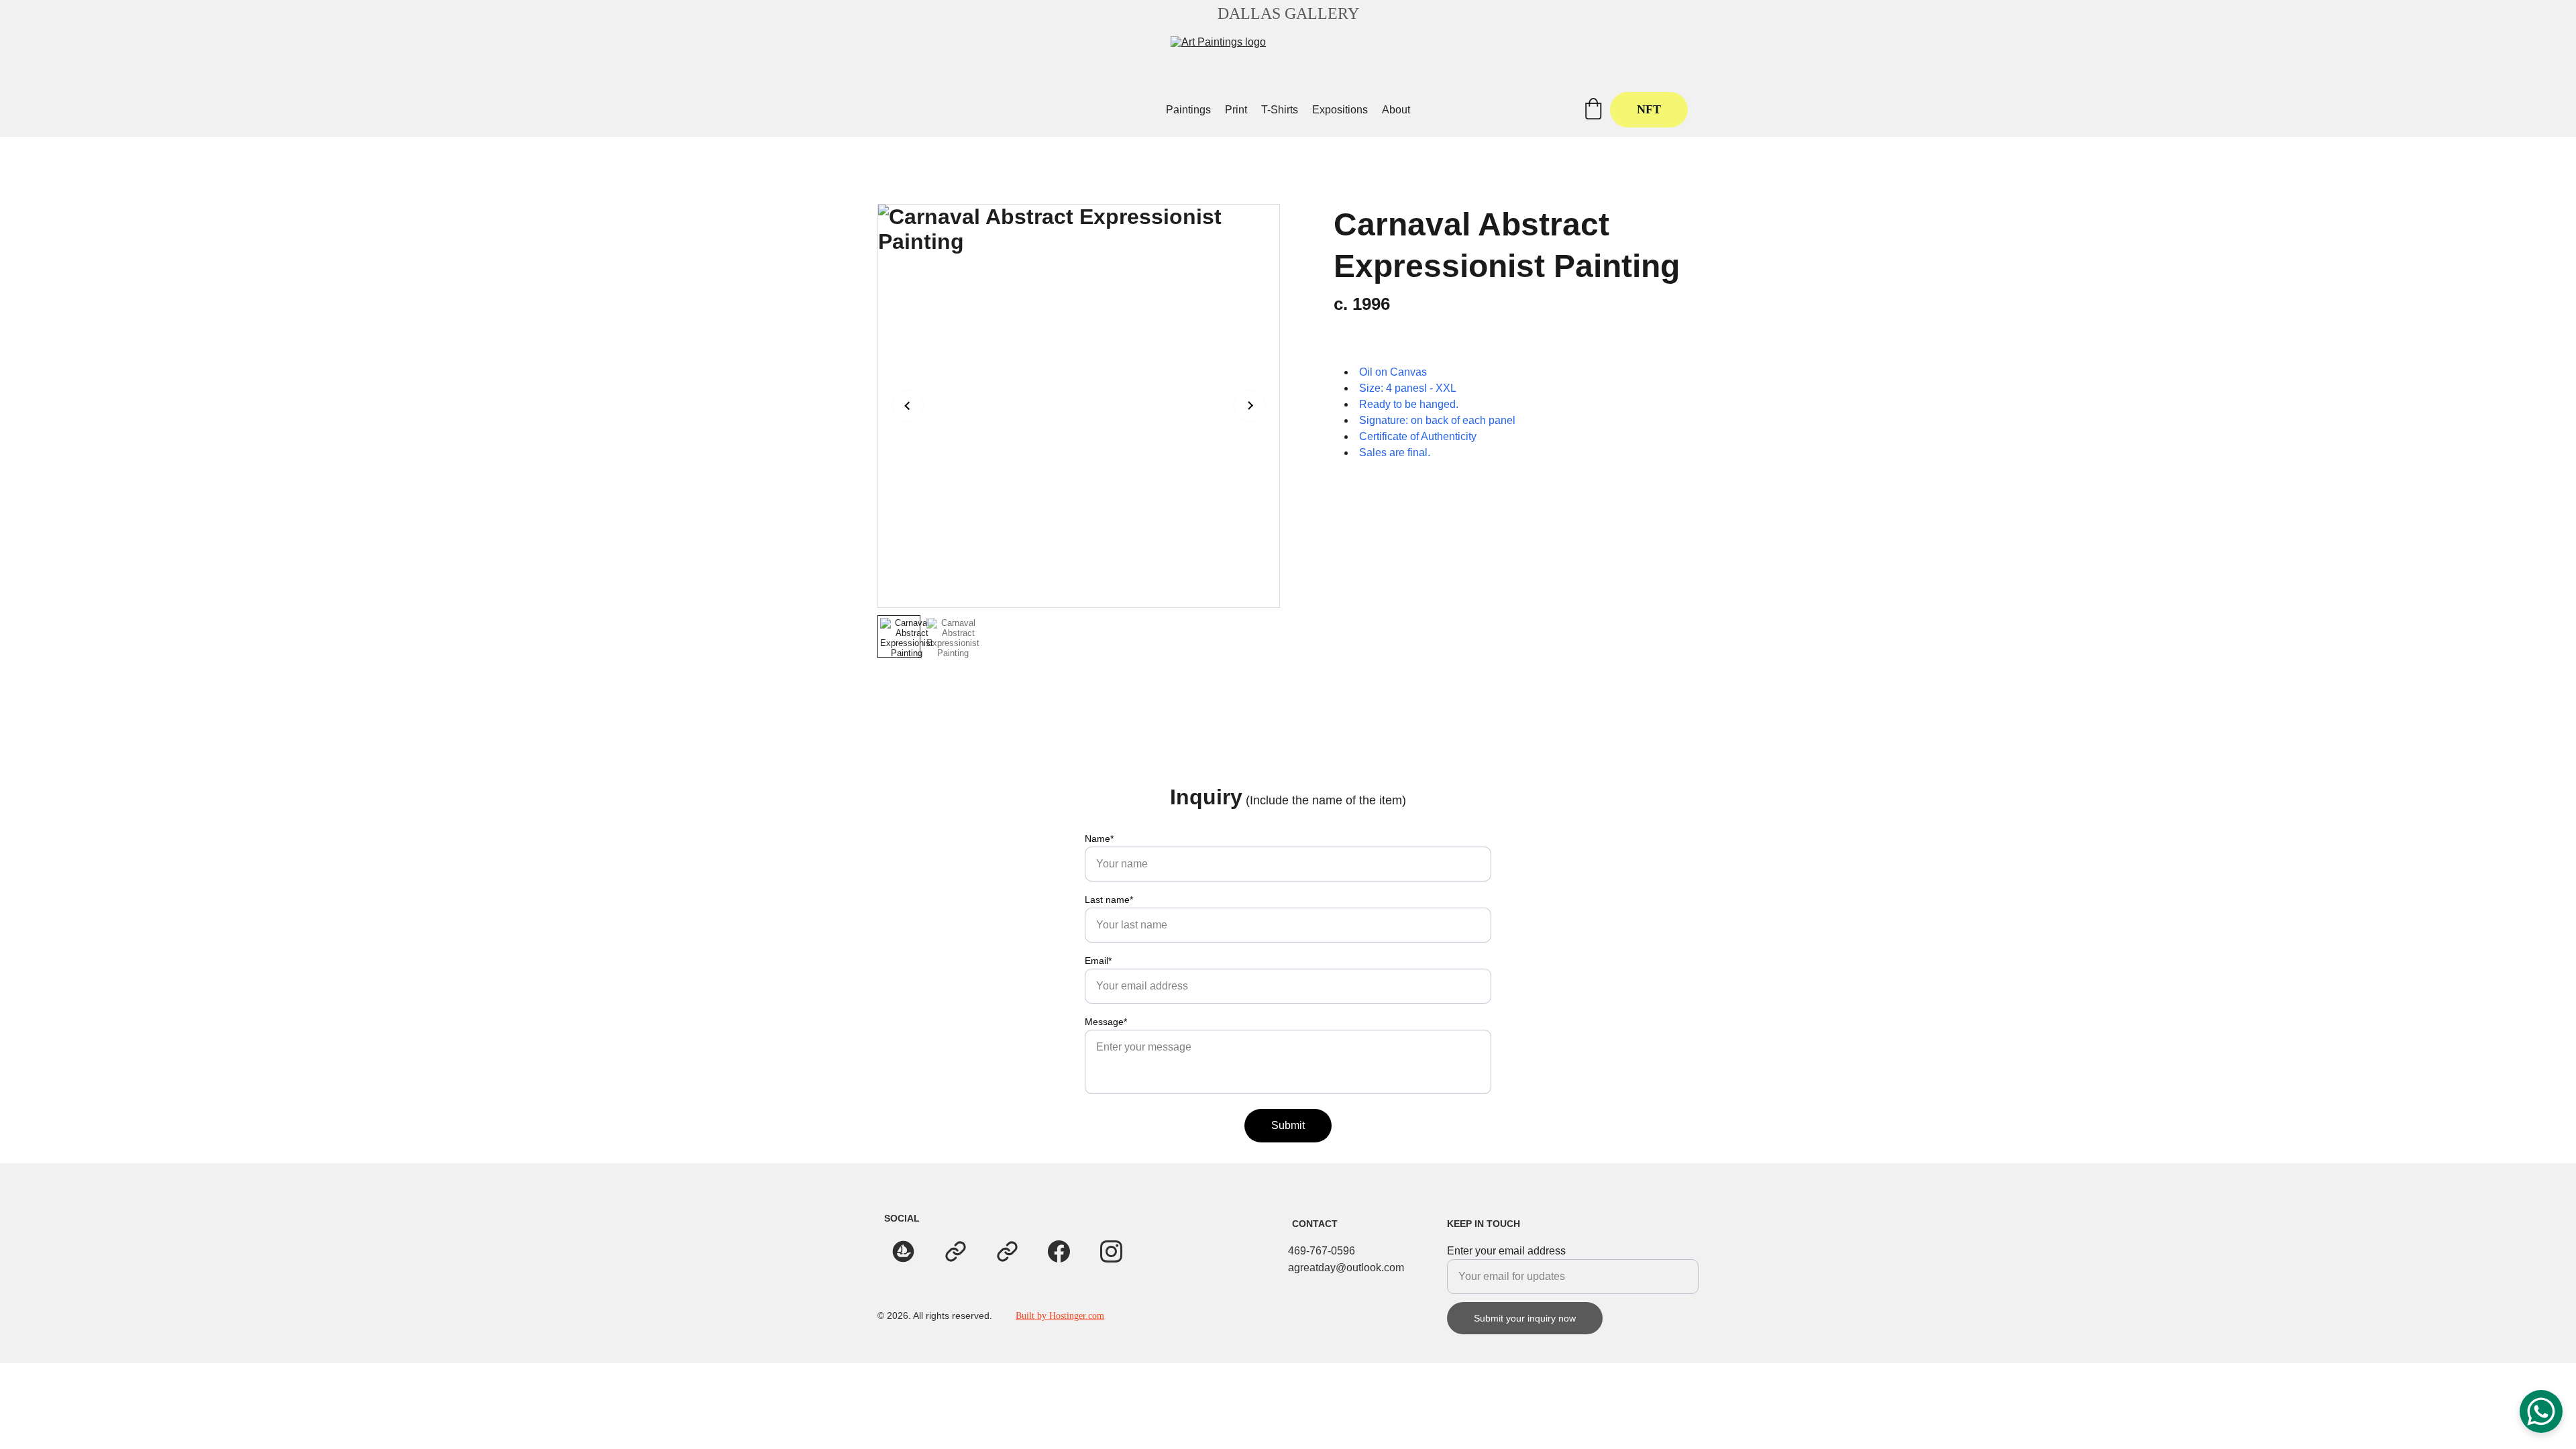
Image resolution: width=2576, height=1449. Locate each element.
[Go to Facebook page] (1059, 1251)
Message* (1106, 1022)
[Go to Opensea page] (903, 1251)
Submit (1288, 1125)
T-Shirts (1280, 110)
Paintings (1188, 110)
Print (1236, 110)
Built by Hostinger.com (1060, 1316)
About (1396, 110)
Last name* (1109, 900)
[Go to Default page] (956, 1251)
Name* (1099, 839)
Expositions (1340, 110)
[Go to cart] (1593, 110)
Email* (1098, 961)
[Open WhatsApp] (2541, 1411)
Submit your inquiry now (1525, 1318)
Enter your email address (1506, 1251)
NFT (1649, 109)
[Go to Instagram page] (1111, 1251)
